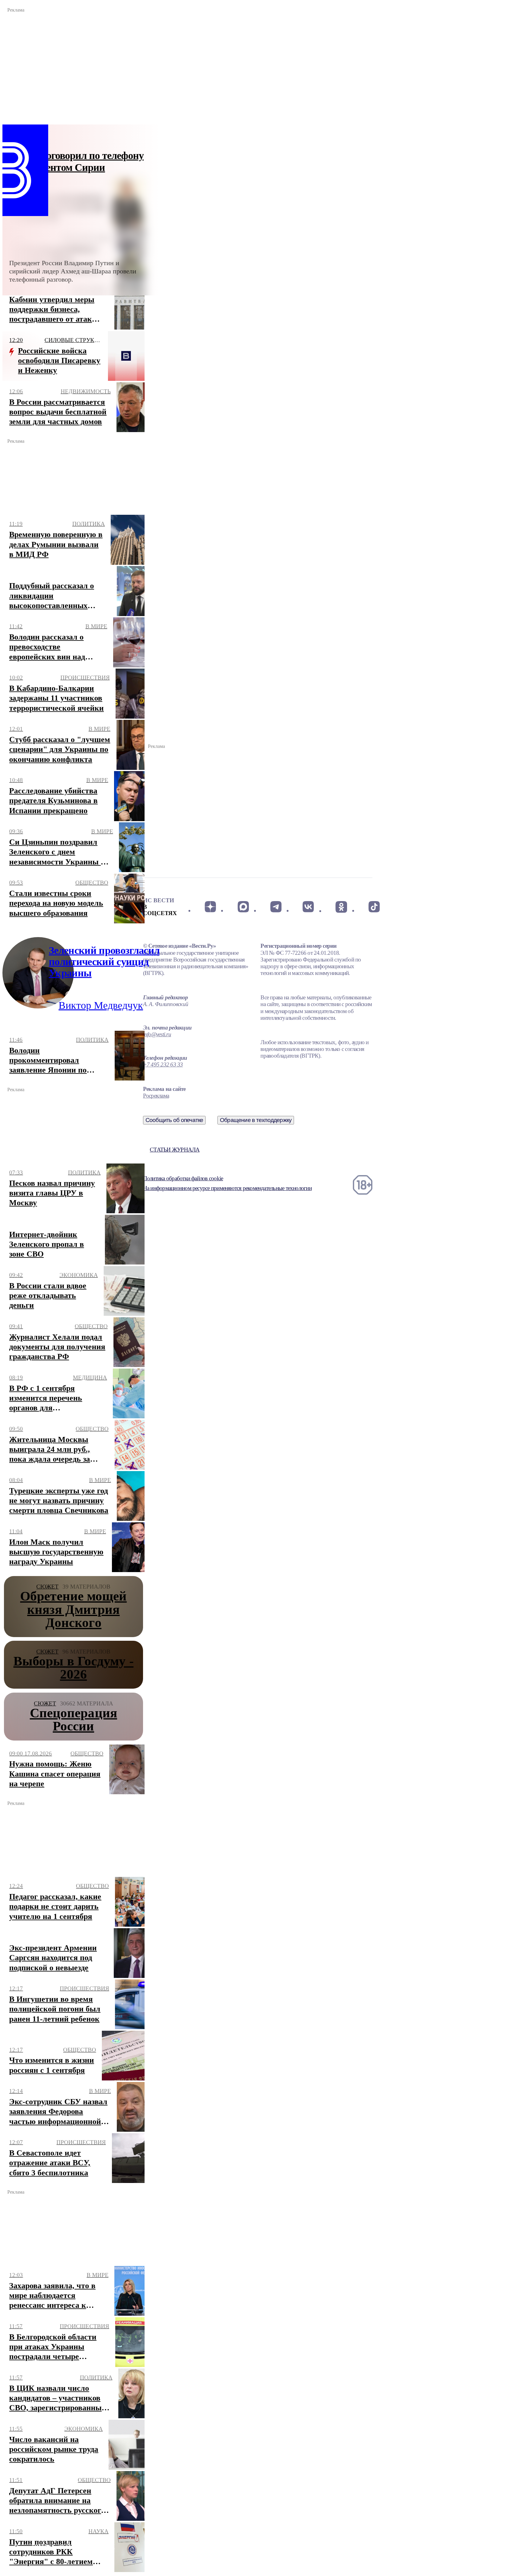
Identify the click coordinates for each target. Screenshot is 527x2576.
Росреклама (156, 1096)
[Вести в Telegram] (276, 907)
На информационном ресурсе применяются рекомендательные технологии (227, 1188)
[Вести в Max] (243, 907)
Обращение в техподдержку (256, 1120)
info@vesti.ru (157, 1034)
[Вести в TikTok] (374, 907)
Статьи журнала (175, 1150)
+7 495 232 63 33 (163, 1064)
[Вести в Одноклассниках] (341, 907)
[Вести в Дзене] (210, 907)
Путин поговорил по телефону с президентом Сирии (76, 161)
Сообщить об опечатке (174, 1120)
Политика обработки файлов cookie (183, 1178)
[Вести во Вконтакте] (308, 907)
